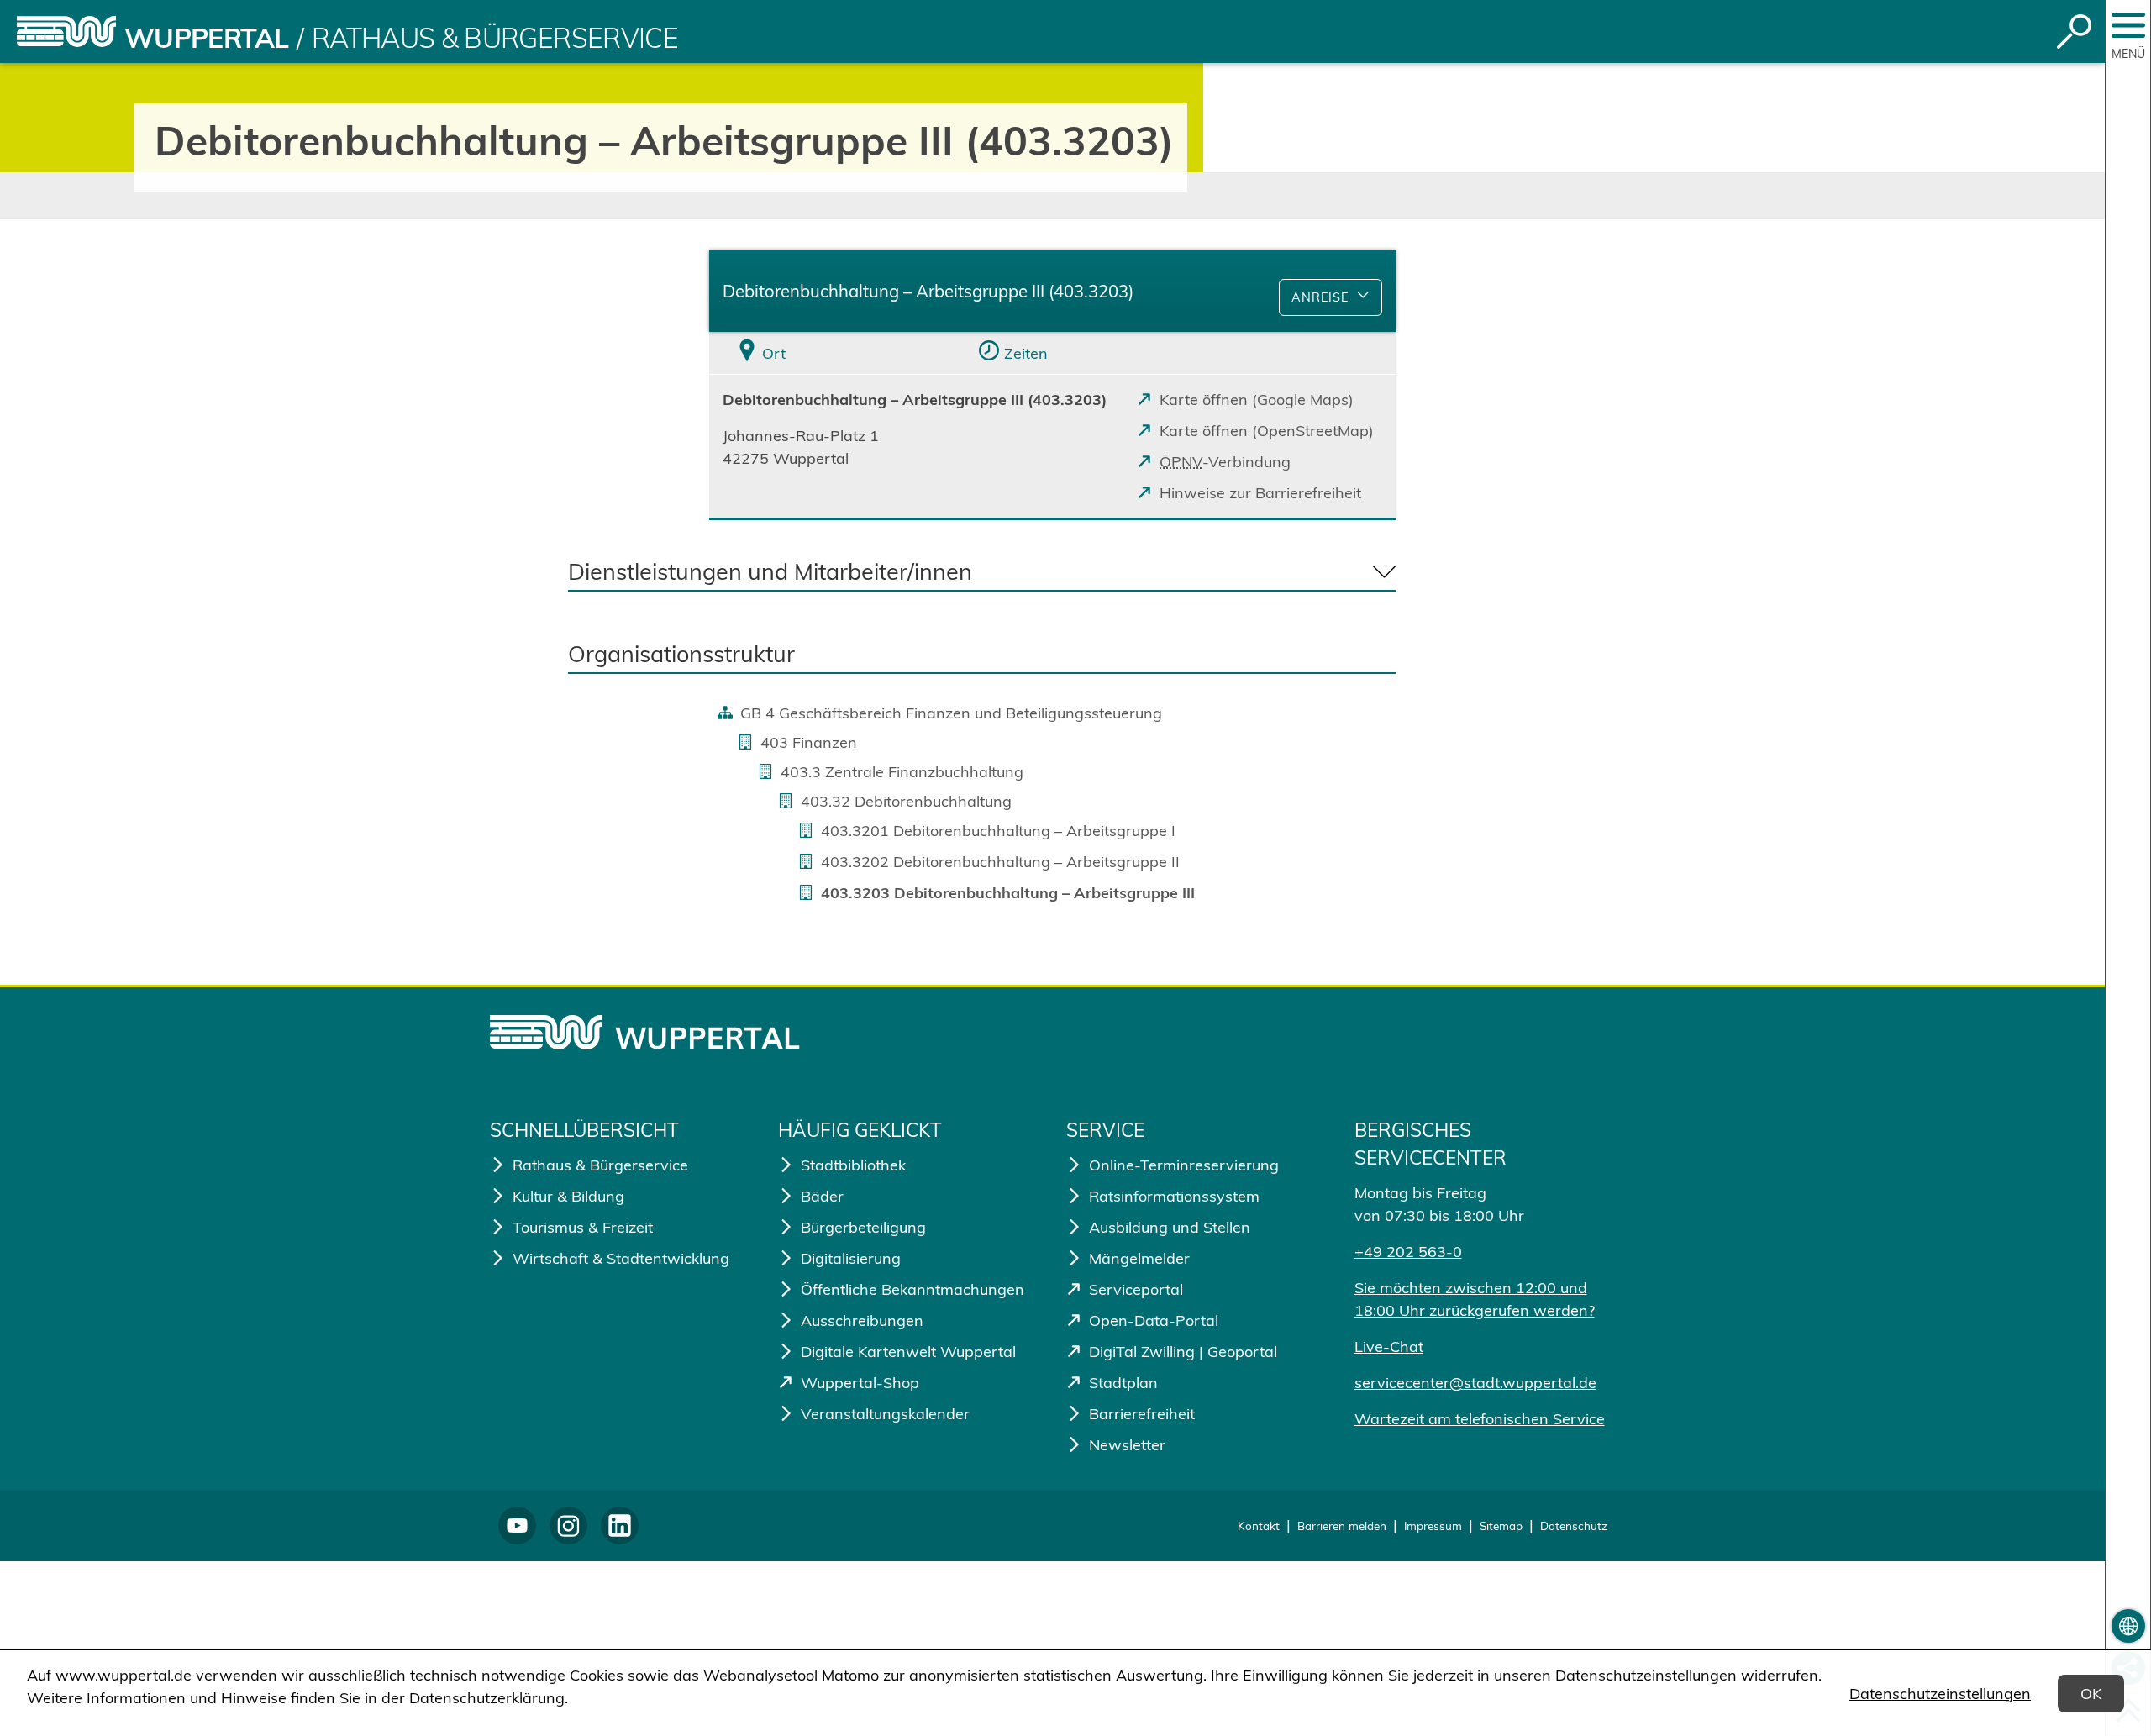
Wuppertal (206, 38)
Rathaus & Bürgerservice (495, 38)
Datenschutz (1574, 1526)
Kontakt (1259, 1526)
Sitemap (1501, 1526)
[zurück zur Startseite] (66, 32)
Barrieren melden (1342, 1526)
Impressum (1433, 1526)
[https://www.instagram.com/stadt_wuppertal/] (568, 1526)
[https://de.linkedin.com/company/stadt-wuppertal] (620, 1526)
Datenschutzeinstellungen (1940, 1694)
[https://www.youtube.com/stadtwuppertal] (517, 1526)
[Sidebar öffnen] (2128, 25)
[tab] (823, 353)
